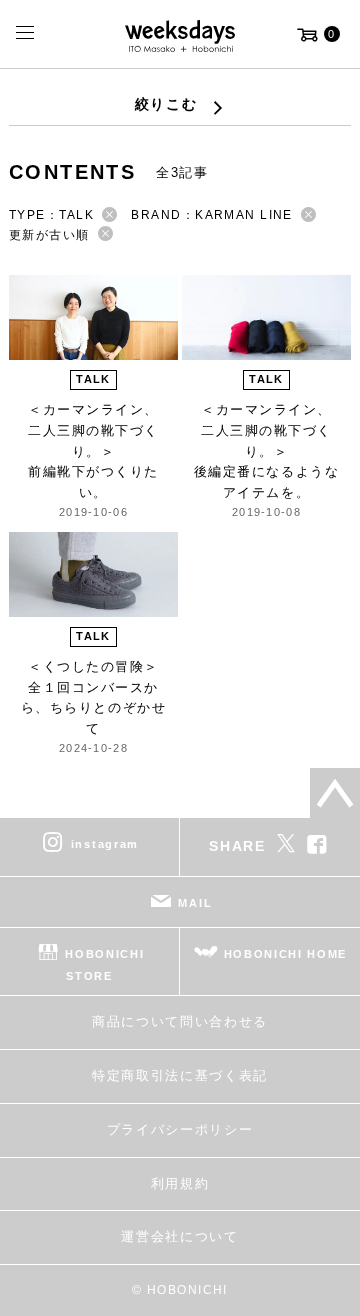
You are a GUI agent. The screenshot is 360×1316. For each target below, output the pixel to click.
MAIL (195, 903)
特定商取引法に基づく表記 (180, 1075)
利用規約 (180, 1183)
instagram (105, 844)
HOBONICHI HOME (286, 954)
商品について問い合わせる (180, 1021)
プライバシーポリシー (180, 1129)
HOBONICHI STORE (104, 965)
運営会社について (179, 1236)
